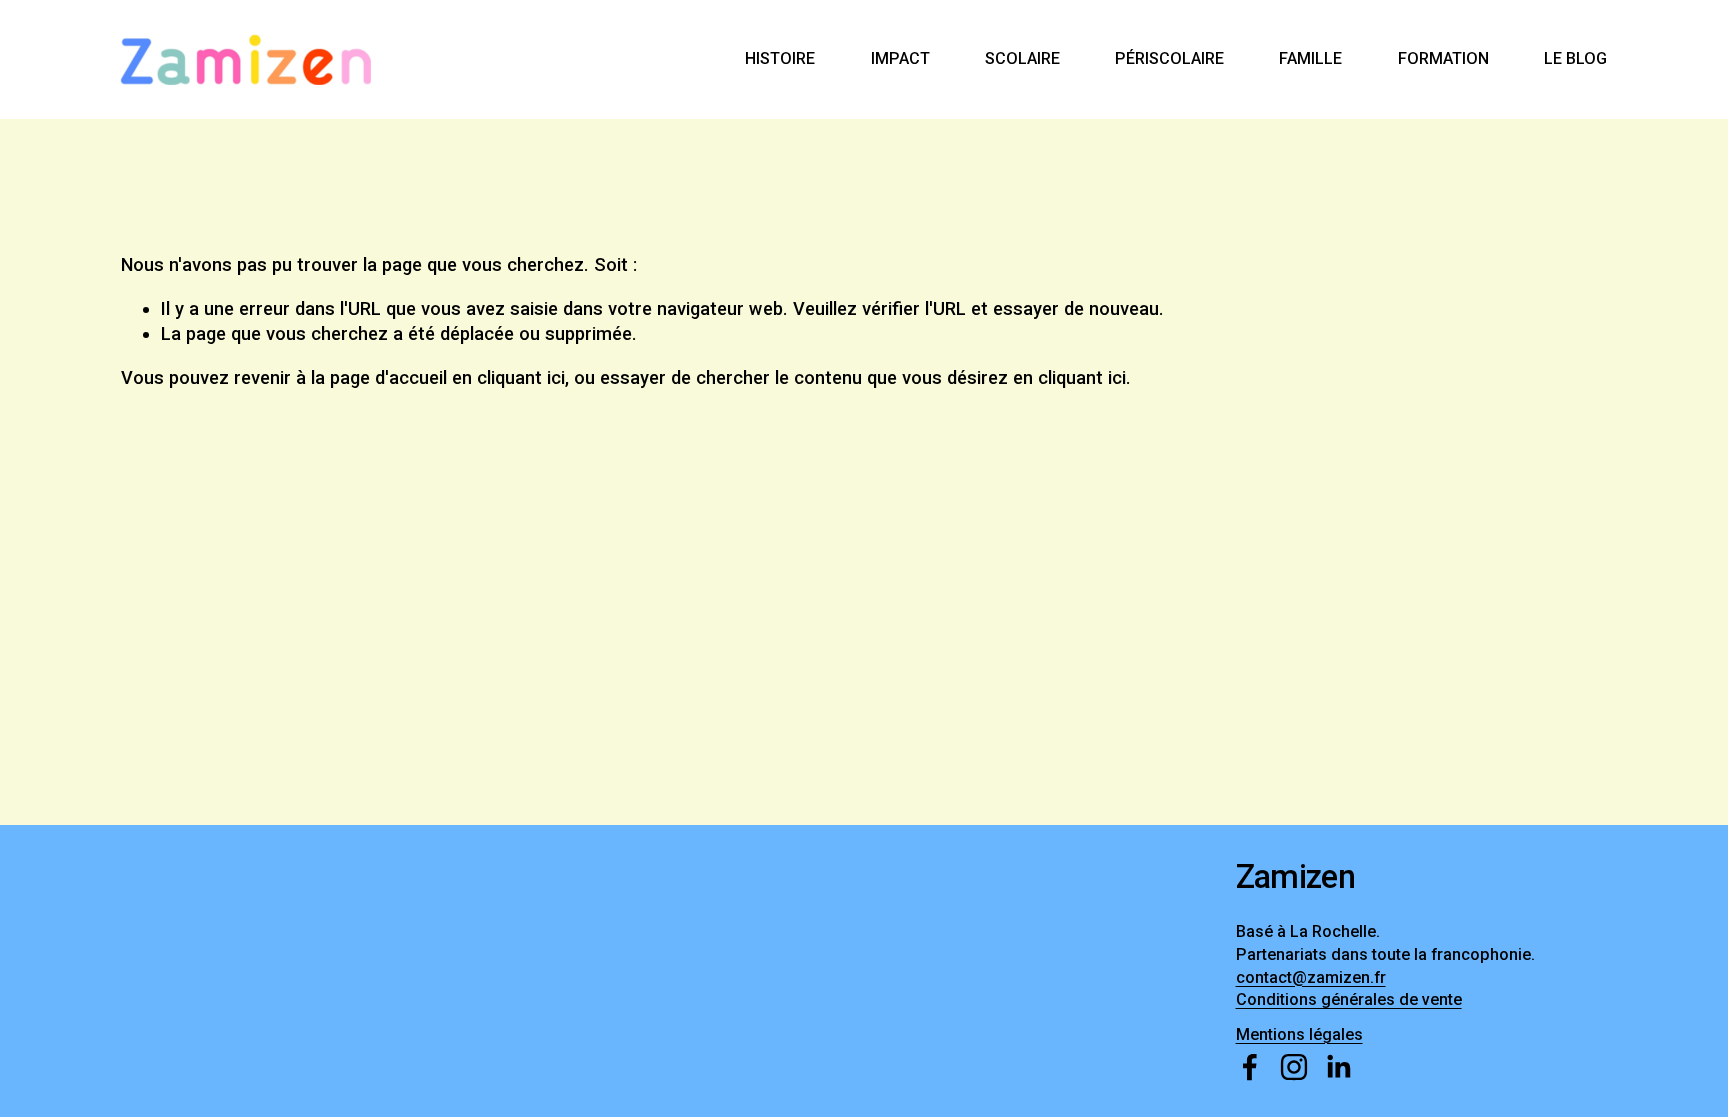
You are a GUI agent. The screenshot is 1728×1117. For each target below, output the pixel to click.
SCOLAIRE (1022, 58)
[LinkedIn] (1338, 1067)
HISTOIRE (780, 58)
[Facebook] (1250, 1067)
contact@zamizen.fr (1311, 977)
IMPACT (900, 58)
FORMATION (1443, 58)
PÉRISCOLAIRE (1169, 58)
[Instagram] (1294, 1067)
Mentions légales (1299, 1034)
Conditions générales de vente (1349, 999)
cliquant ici (521, 377)
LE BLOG (1575, 58)
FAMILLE (1310, 58)
